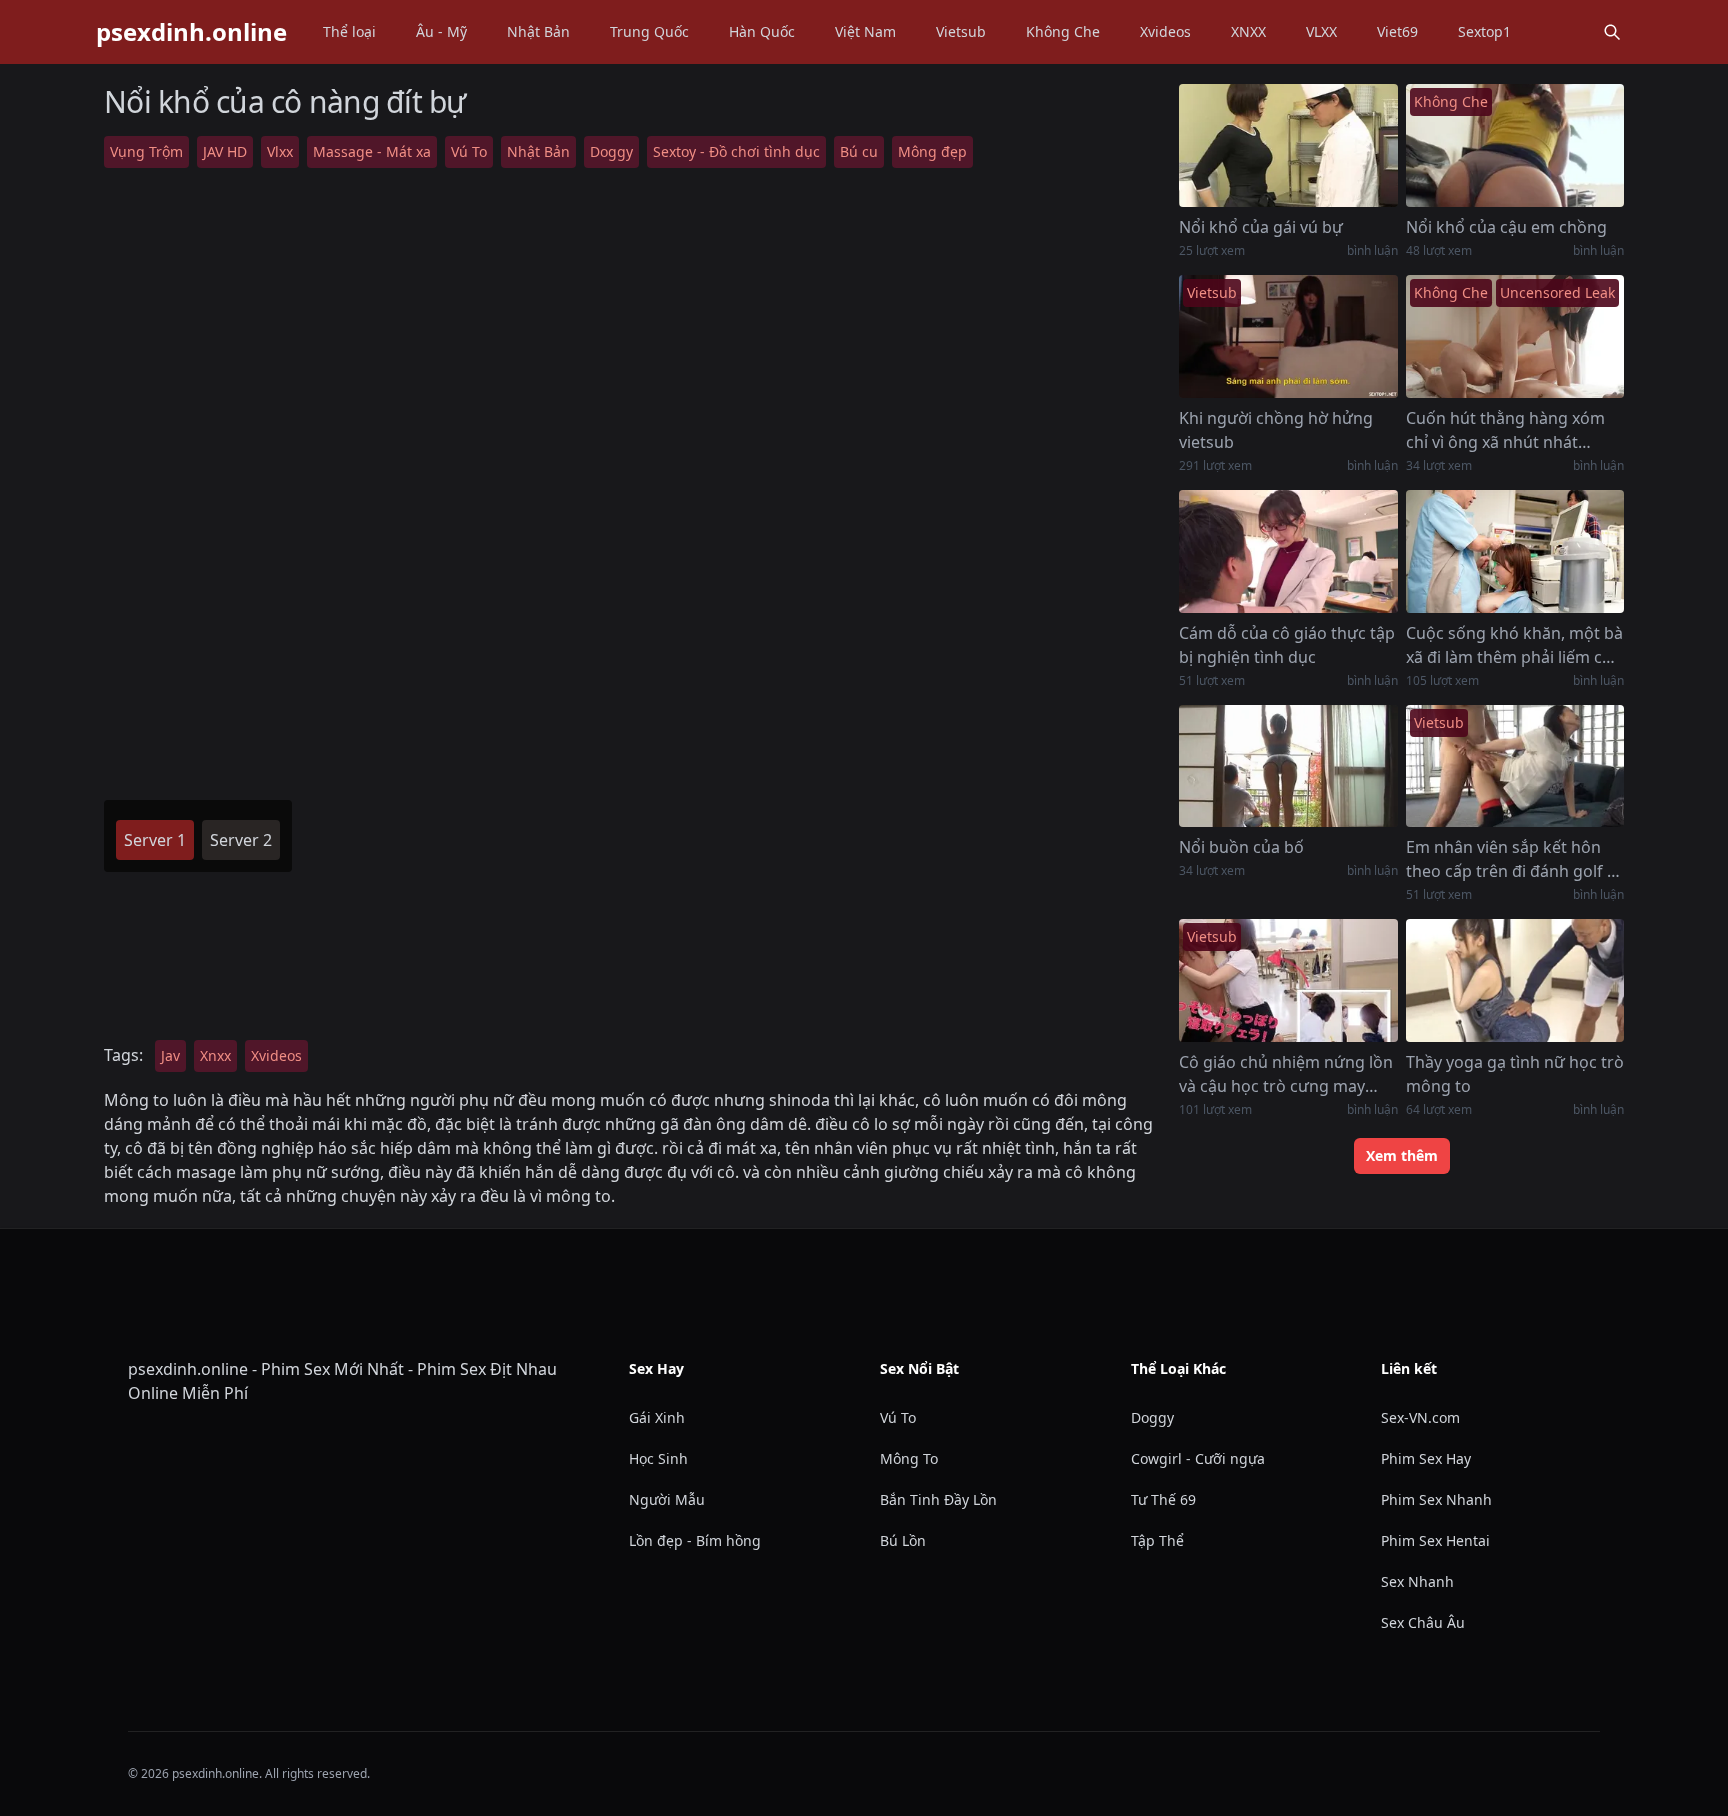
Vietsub (961, 31)
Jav (170, 1055)
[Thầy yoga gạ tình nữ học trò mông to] (1515, 980)
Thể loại (349, 31)
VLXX (1321, 31)
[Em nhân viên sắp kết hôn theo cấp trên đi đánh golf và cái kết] (1515, 766)
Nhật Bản (538, 31)
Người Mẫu (667, 1499)
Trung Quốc (649, 31)
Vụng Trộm (146, 151)
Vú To (469, 151)
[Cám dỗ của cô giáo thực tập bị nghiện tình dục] (1288, 551)
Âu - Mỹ (441, 31)
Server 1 (155, 840)
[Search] (1612, 32)
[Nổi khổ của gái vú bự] (1288, 145)
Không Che (1063, 31)
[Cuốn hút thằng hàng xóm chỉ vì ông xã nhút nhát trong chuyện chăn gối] (1515, 336)
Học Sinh (658, 1458)
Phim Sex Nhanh (1436, 1499)
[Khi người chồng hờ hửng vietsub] (1288, 336)
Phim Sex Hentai (1435, 1540)
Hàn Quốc (762, 31)
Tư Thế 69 (1163, 1499)
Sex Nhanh (1417, 1581)
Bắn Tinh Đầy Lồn (938, 1499)
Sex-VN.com (1420, 1417)
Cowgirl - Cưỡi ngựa (1198, 1458)
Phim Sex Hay (1426, 1458)
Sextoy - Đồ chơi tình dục (736, 151)
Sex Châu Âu (1423, 1622)
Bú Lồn (903, 1540)
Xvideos (1165, 31)
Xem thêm (1402, 1155)
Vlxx (280, 151)
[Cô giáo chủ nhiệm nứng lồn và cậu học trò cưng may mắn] (1288, 980)
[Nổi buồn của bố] (1288, 766)
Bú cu (859, 151)
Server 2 (241, 840)
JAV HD (225, 151)
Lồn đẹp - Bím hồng (695, 1540)
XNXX (1248, 31)
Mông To (909, 1458)
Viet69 (1397, 31)
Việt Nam (865, 31)
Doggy (611, 151)
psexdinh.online (191, 32)
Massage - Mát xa (372, 151)
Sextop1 (1484, 31)
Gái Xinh (657, 1417)
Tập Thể (1157, 1540)
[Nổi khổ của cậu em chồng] (1515, 145)
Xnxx (215, 1055)
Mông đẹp (932, 151)
